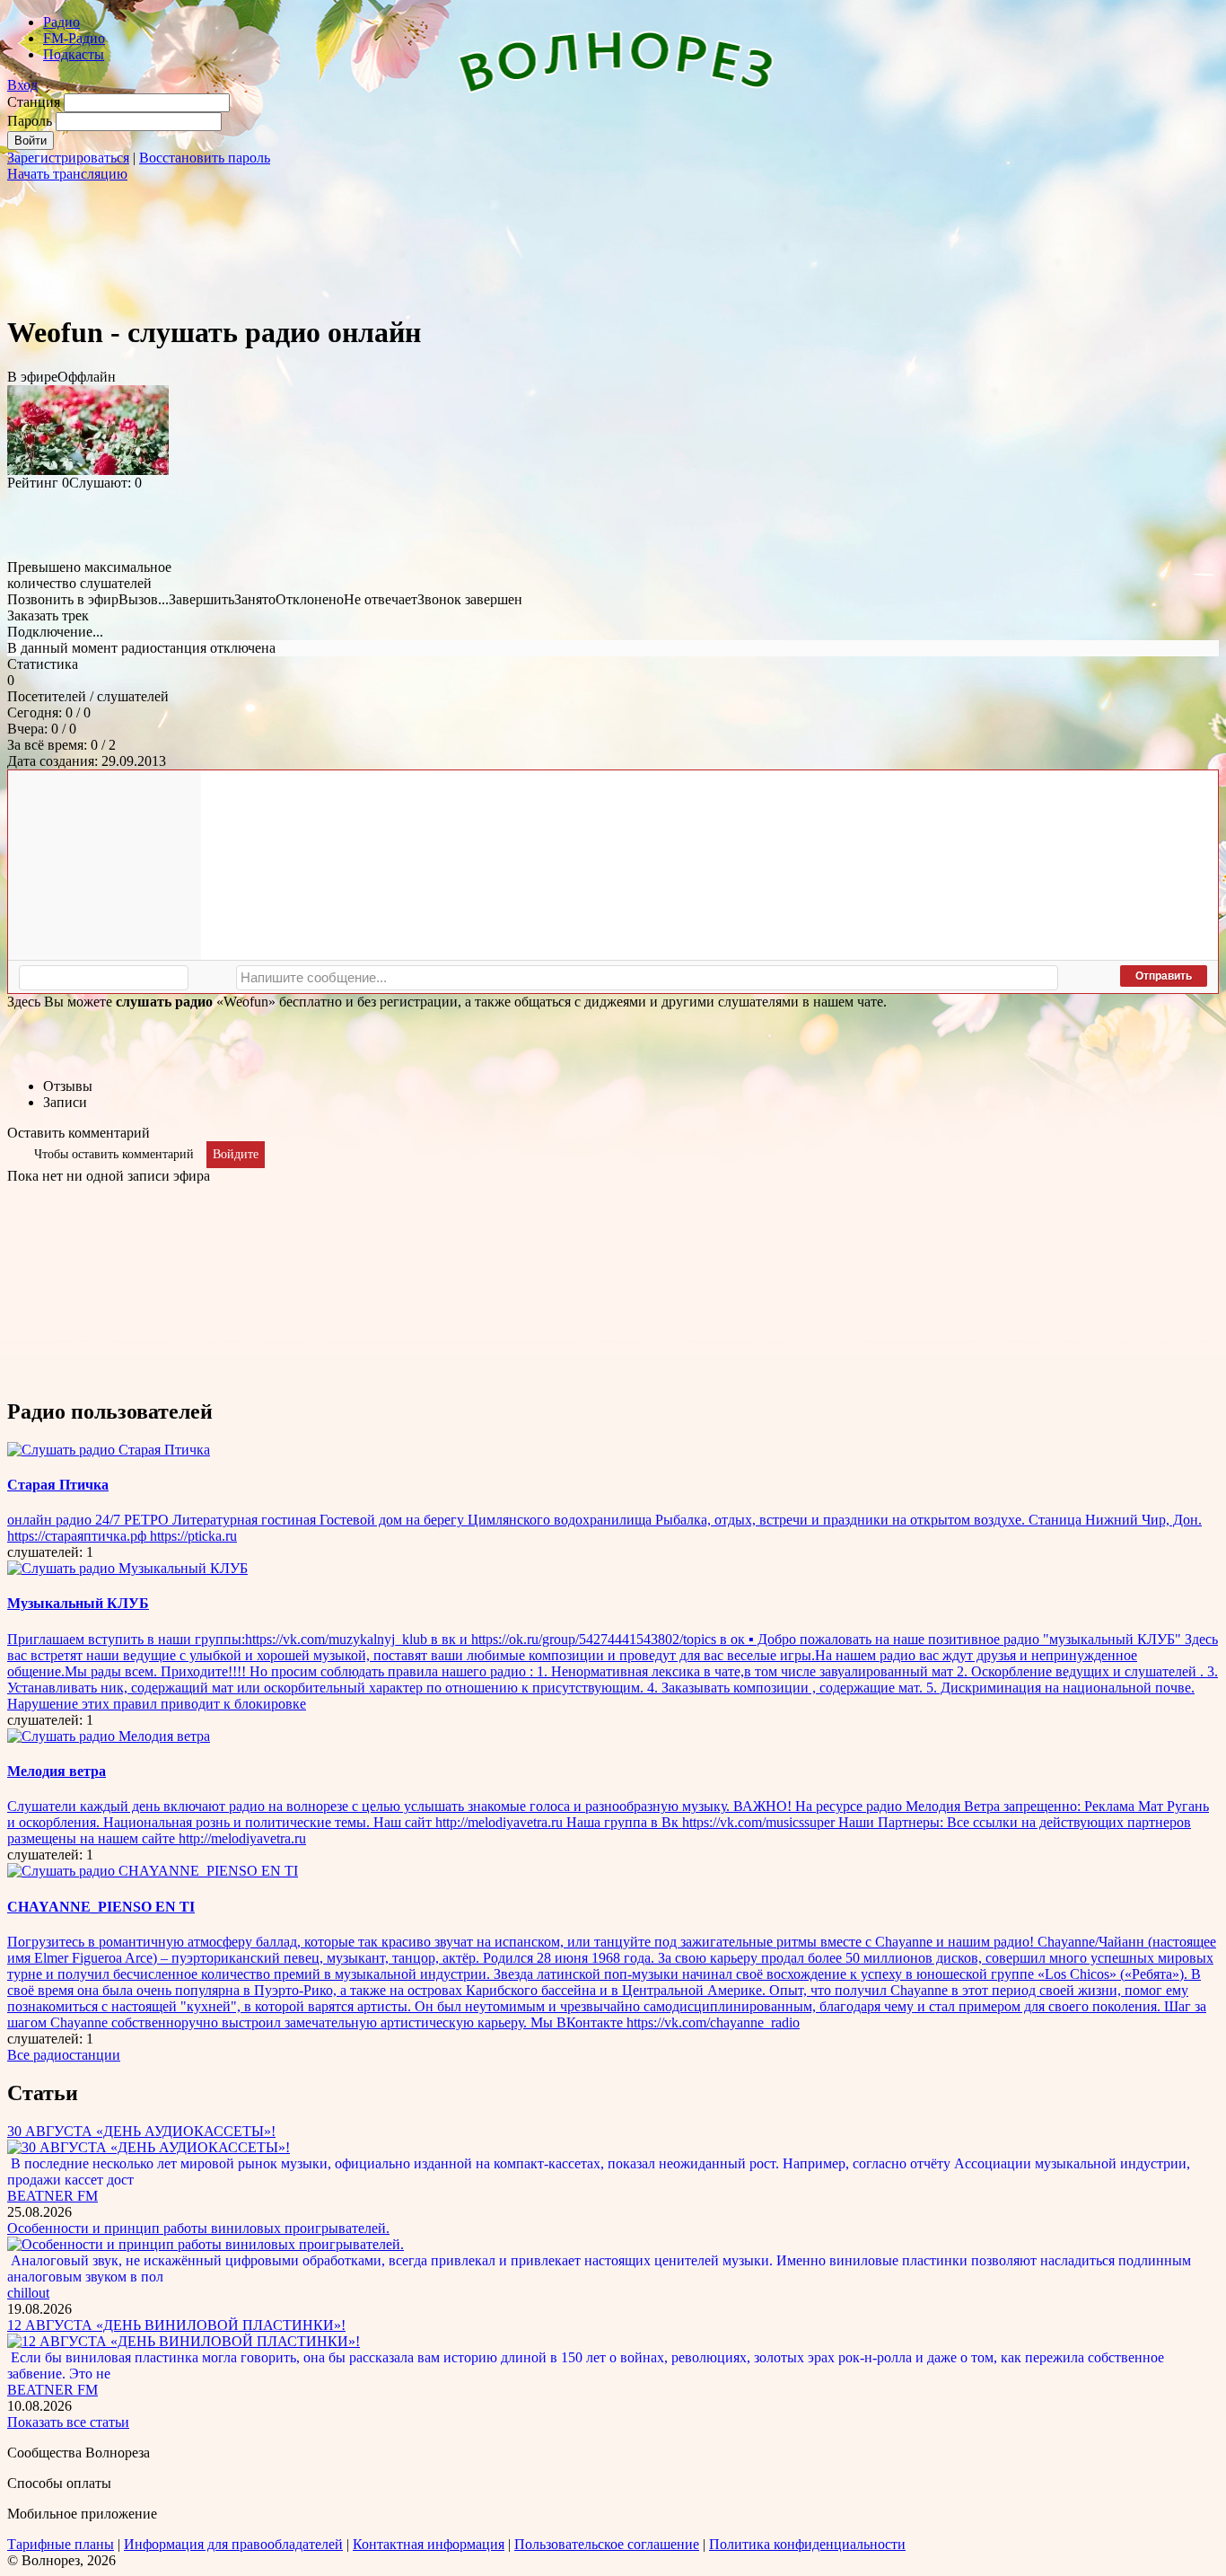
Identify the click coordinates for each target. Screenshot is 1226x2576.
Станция (34, 102)
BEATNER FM (53, 2196)
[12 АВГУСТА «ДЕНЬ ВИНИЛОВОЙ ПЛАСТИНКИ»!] (184, 2341)
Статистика (43, 664)
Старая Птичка (58, 1485)
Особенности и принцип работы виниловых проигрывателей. (198, 2228)
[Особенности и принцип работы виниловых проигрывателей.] (206, 2244)
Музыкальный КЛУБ (78, 1603)
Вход (22, 85)
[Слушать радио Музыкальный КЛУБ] (127, 1568)
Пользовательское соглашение (607, 2544)
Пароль (30, 121)
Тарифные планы (61, 2544)
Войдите (236, 1154)
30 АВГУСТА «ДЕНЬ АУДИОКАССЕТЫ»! (141, 2131)
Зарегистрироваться (68, 158)
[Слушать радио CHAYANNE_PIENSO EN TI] (153, 1871)
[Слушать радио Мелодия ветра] (109, 1736)
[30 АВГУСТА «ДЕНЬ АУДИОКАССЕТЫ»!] (149, 2147)
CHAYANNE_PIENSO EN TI (101, 1907)
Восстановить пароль (205, 158)
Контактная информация (429, 2544)
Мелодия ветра (57, 1771)
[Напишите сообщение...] (647, 978)
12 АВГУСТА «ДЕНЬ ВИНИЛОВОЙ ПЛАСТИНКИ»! (176, 2325)
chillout (28, 2293)
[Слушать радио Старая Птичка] (109, 1450)
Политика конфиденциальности (807, 2544)
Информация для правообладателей (233, 2544)
